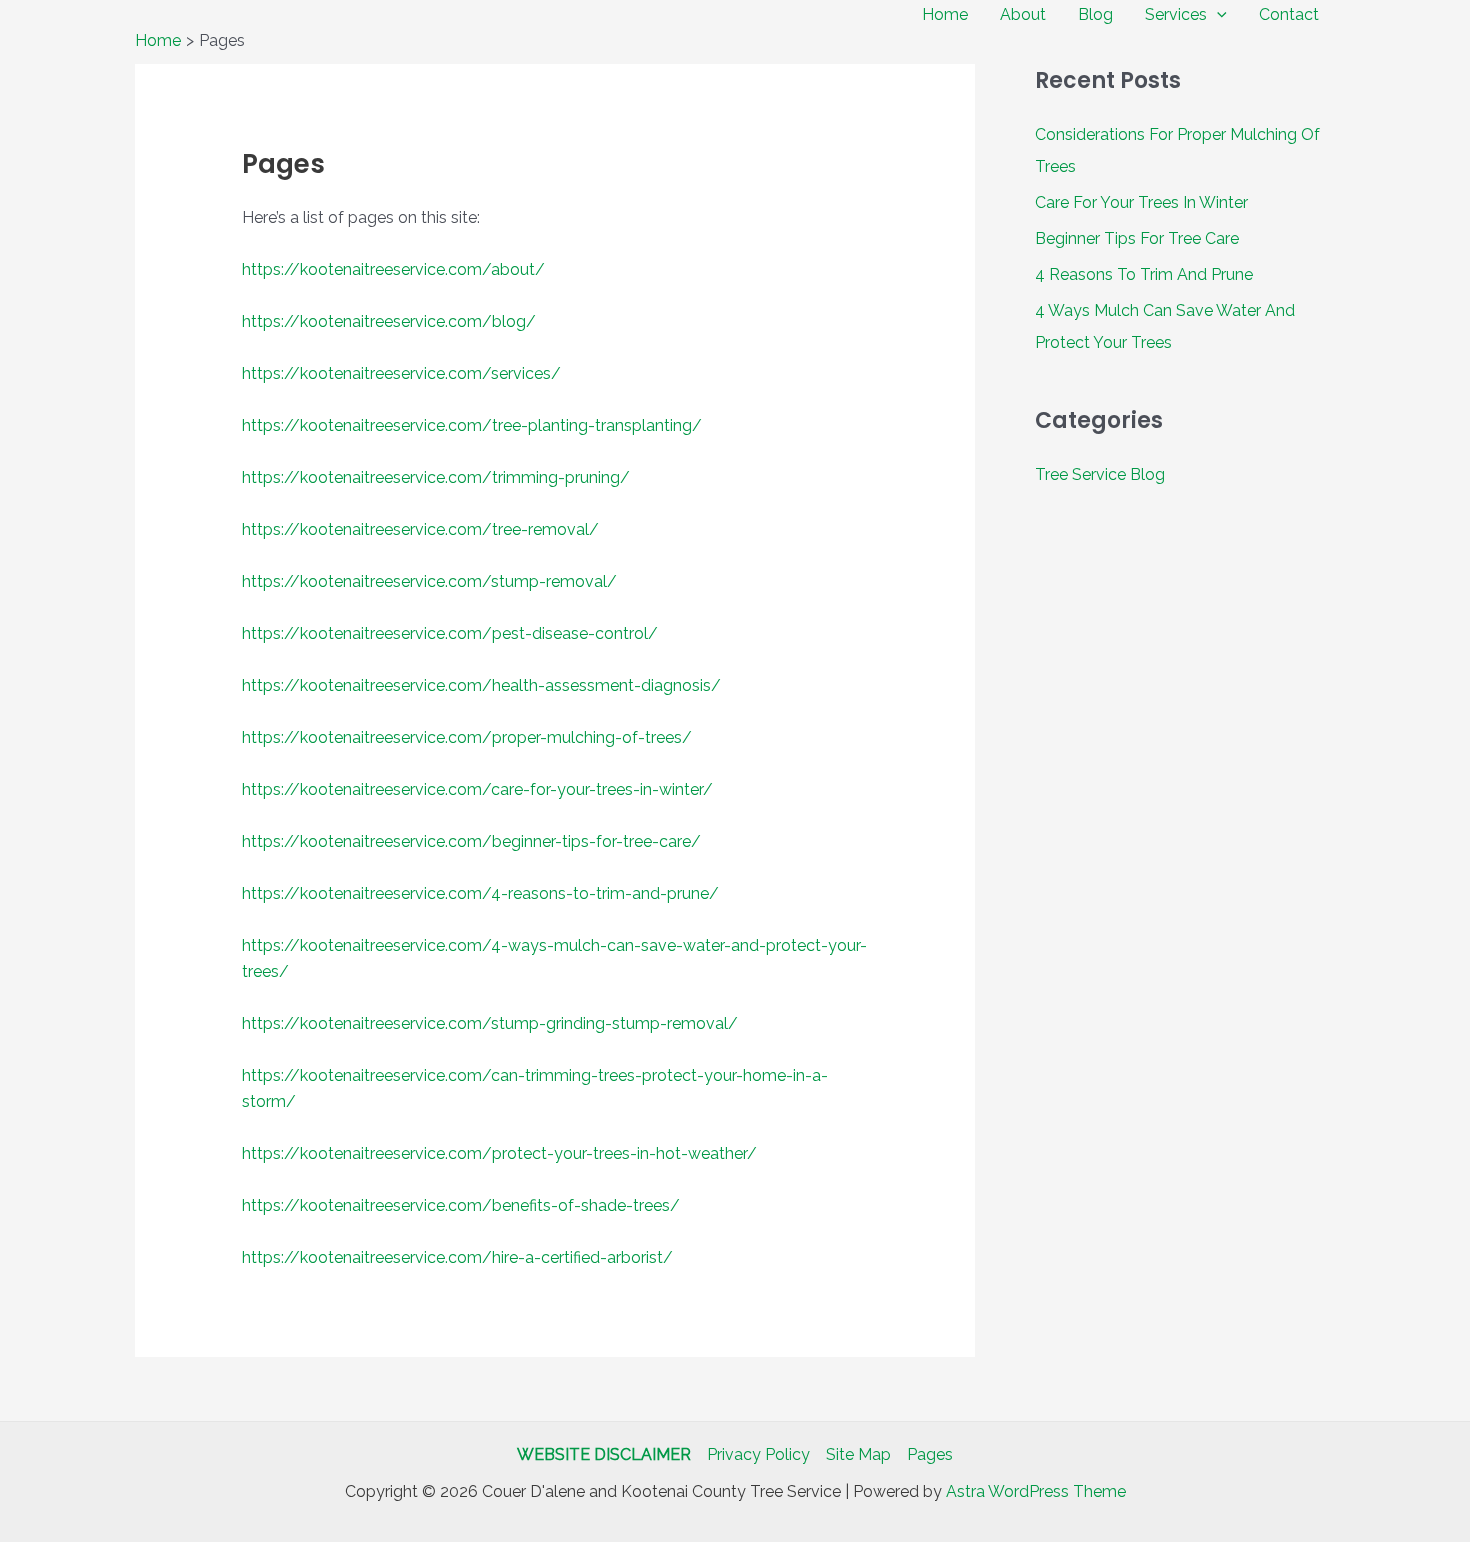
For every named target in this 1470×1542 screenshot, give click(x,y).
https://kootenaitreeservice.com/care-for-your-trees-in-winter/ (477, 789)
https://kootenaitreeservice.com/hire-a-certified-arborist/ (457, 1257)
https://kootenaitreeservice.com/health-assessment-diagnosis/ (481, 685)
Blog (1095, 14)
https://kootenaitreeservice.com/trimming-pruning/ (436, 477)
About (1023, 14)
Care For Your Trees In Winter (1141, 202)
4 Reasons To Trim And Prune (1144, 274)
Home (945, 14)
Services (1176, 14)
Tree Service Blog (1100, 474)
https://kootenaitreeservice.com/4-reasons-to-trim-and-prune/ (480, 893)
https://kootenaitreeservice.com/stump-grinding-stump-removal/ (490, 1023)
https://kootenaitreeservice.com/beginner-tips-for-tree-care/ (471, 841)
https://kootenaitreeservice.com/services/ (401, 373)
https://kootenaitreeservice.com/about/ (393, 269)
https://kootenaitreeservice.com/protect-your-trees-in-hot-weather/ (499, 1153)
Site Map (858, 1454)
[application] (1217, 15)
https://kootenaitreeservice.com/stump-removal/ (429, 581)
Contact (1289, 14)
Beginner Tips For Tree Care (1137, 238)
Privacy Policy (758, 1454)
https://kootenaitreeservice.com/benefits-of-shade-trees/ (461, 1205)
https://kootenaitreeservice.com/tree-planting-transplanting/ (472, 425)
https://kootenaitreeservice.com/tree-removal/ (420, 529)
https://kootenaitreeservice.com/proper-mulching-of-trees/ (467, 737)
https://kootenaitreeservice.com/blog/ (389, 321)
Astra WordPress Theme (1036, 1491)
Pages (930, 1454)
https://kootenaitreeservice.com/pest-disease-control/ (450, 633)
